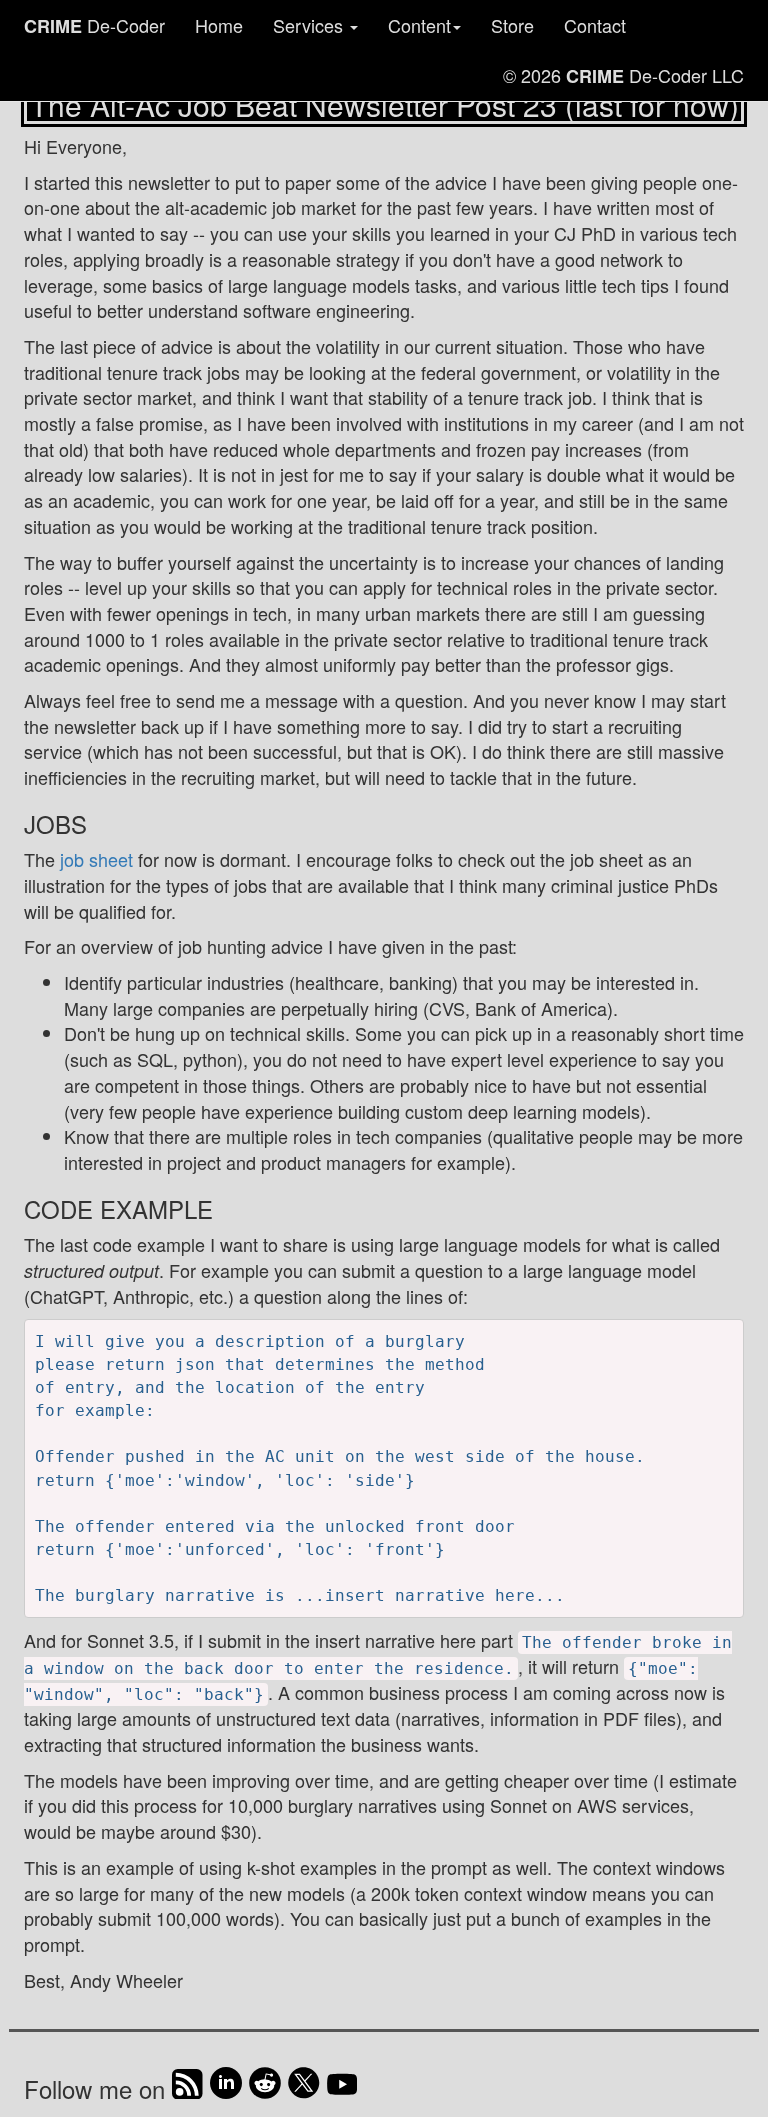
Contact (595, 25)
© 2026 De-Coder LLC (623, 75)
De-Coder (94, 25)
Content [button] (419, 25)
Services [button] (310, 25)
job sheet (96, 859)
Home (219, 25)
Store (512, 25)
